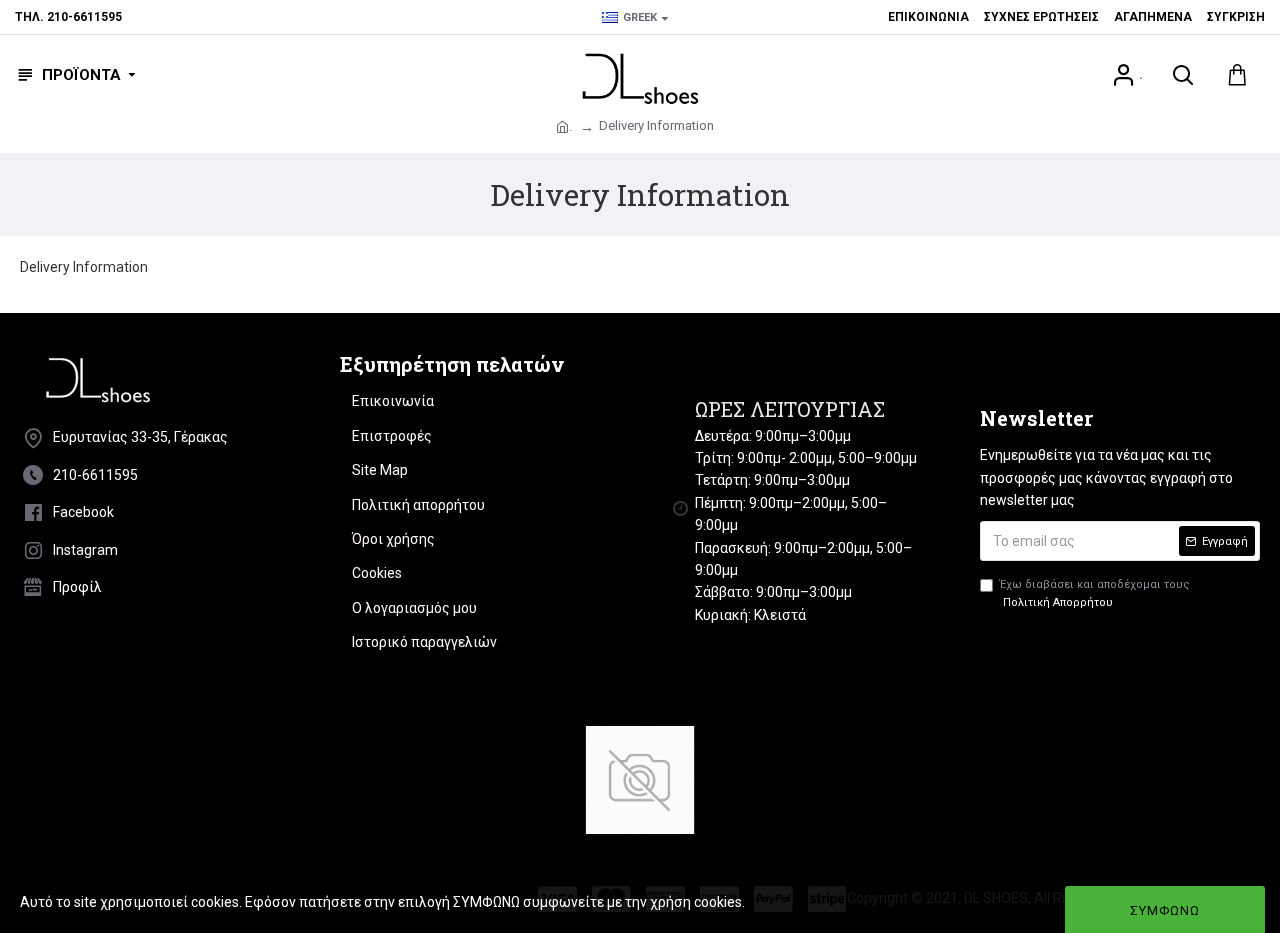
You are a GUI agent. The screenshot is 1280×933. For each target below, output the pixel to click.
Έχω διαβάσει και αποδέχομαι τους (1095, 593)
